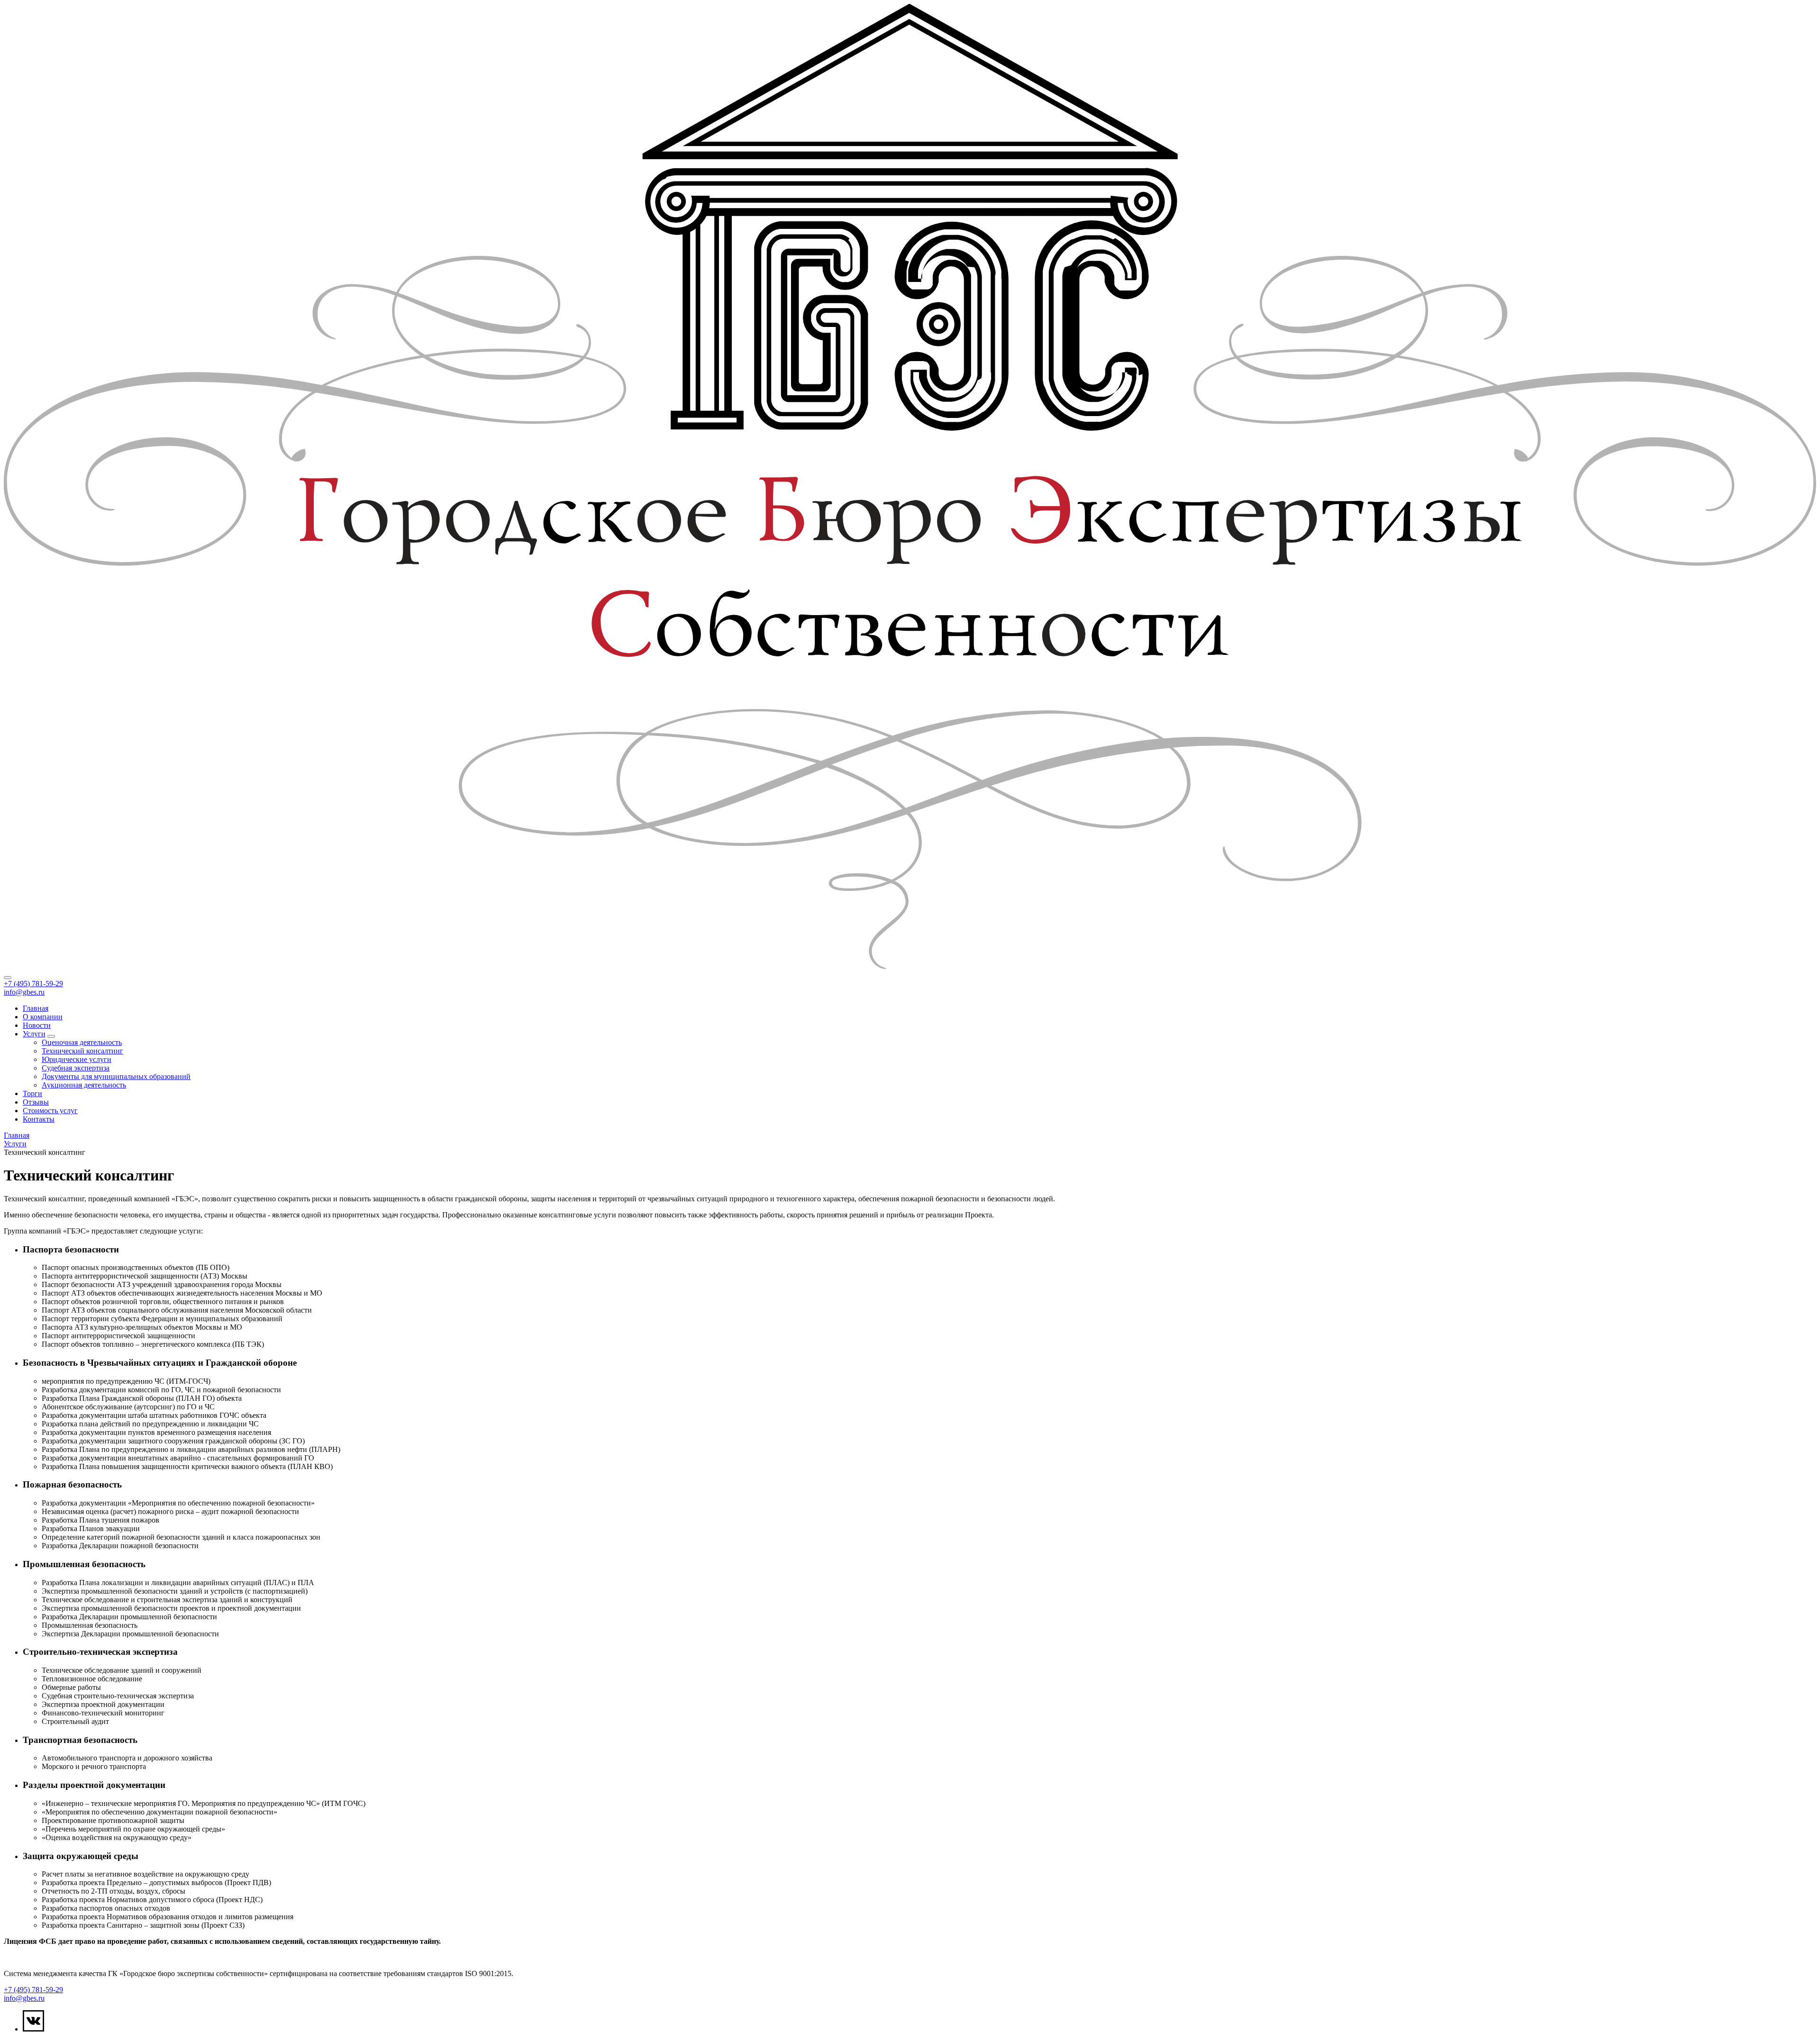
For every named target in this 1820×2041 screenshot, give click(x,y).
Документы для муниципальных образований (116, 1076)
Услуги (34, 1034)
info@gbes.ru (24, 992)
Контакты (39, 1119)
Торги (32, 1093)
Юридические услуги (77, 1059)
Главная (36, 1008)
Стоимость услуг (50, 1111)
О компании (43, 1017)
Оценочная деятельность (82, 1042)
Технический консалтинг (82, 1051)
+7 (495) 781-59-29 (33, 984)
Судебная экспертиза (76, 1068)
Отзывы (36, 1102)
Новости (37, 1025)
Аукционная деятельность (84, 1085)
